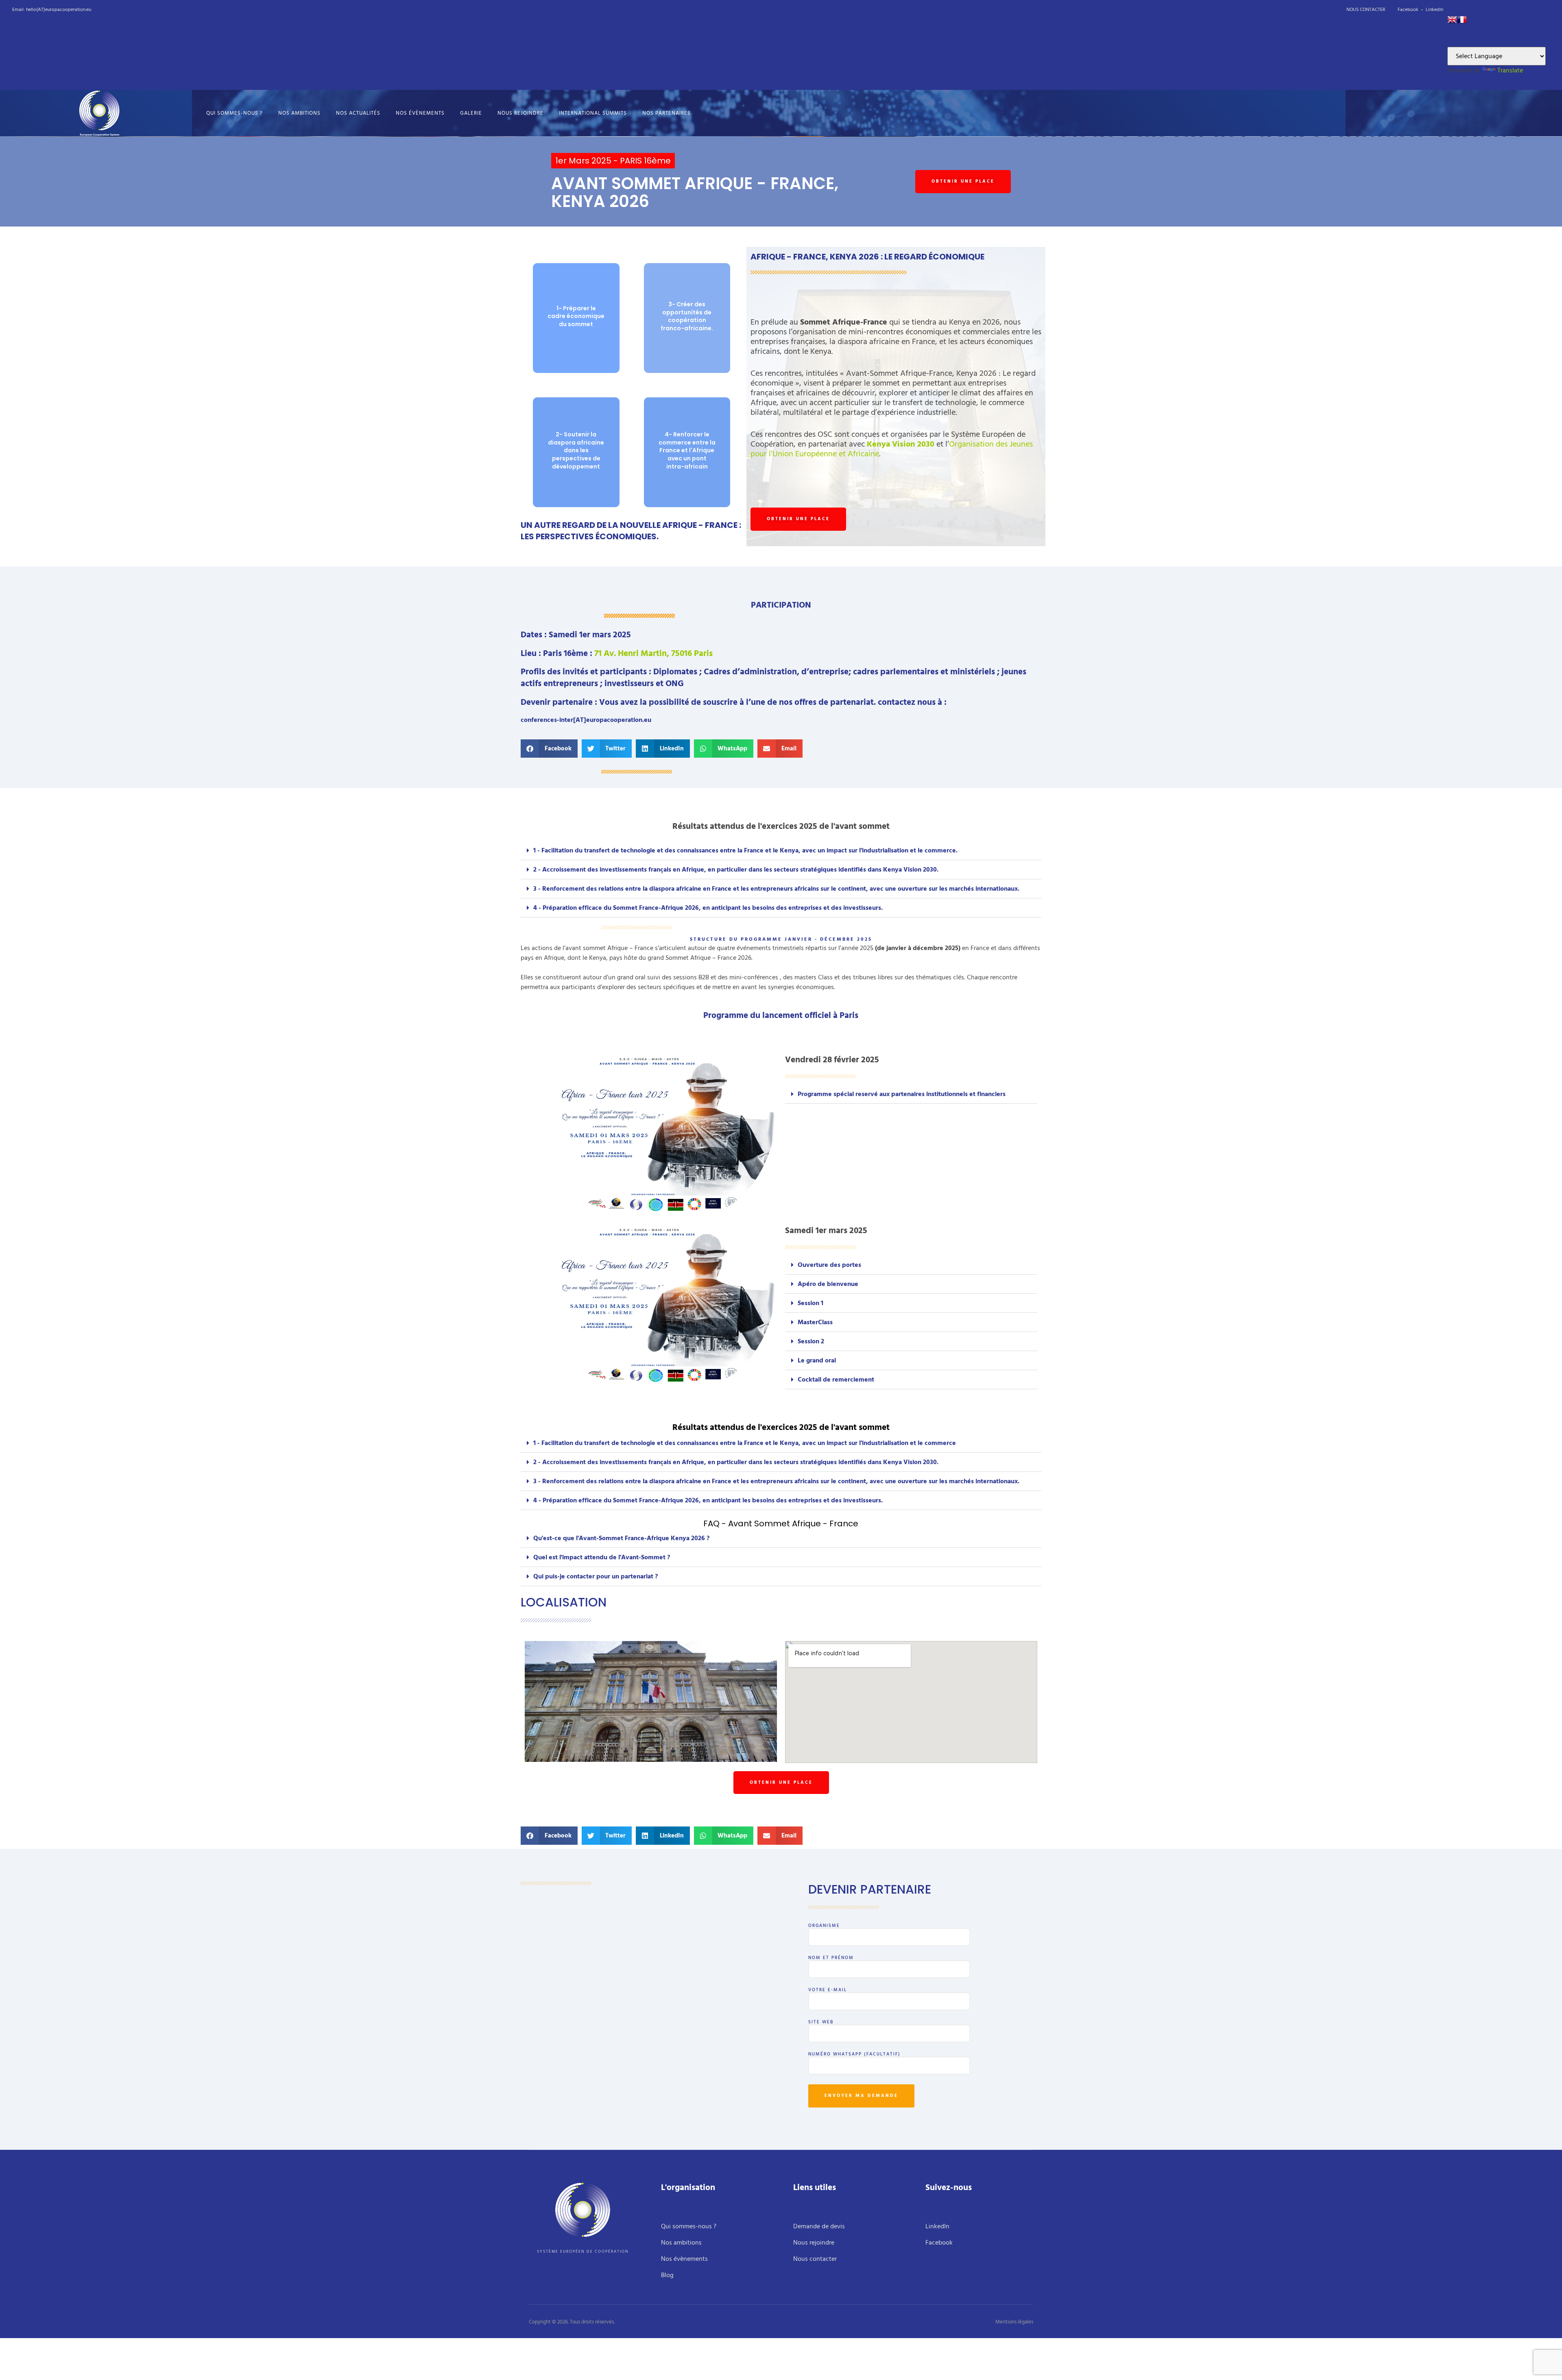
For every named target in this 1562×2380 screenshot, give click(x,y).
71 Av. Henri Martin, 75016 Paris (653, 654)
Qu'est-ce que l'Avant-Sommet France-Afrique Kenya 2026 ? (621, 1538)
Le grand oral (817, 1360)
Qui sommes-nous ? (235, 113)
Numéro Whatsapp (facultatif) (854, 2055)
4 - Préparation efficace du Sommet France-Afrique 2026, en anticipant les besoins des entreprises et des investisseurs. (708, 908)
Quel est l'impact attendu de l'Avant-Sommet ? (602, 1557)
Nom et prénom (831, 1959)
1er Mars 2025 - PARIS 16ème (613, 161)
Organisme (824, 1927)
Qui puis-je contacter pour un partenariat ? (596, 1576)
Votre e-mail (828, 1991)
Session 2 (811, 1341)
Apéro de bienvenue (828, 1284)
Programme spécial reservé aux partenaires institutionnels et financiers (902, 1094)
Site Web (821, 2023)
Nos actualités (358, 113)
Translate (1510, 70)
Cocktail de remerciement (836, 1380)
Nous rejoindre (520, 113)
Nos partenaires (666, 113)
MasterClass (815, 1322)
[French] (1462, 22)
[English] (1452, 22)
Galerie (471, 113)
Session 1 (810, 1303)
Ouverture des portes (829, 1265)
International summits (593, 113)
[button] (549, 749)
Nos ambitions (299, 113)
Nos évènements (420, 113)
